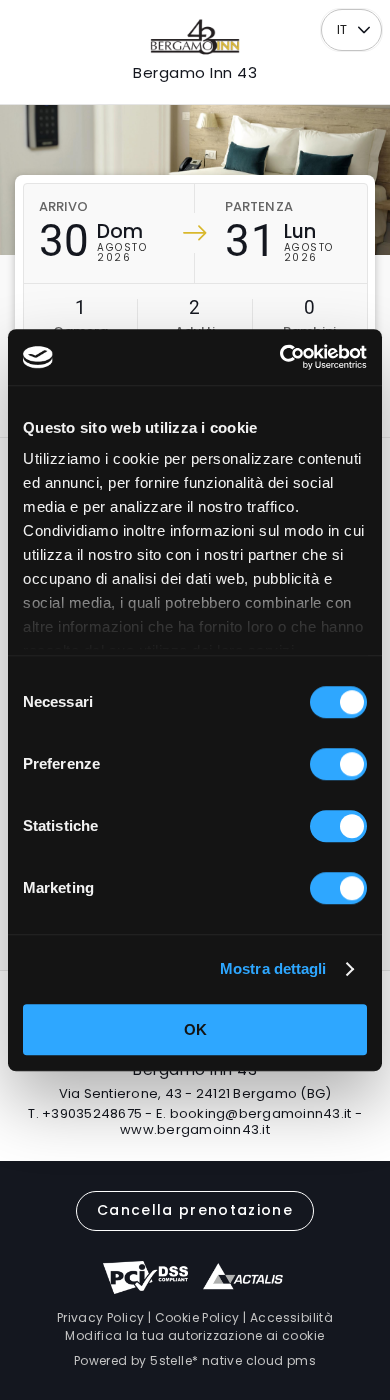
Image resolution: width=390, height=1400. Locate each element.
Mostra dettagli (273, 968)
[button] (364, 30)
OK (195, 1029)
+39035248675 (92, 1113)
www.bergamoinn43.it (195, 1129)
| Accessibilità (286, 1317)
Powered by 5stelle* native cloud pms (195, 1360)
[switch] (338, 764)
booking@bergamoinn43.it (261, 1113)
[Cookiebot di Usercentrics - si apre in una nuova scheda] (280, 357)
